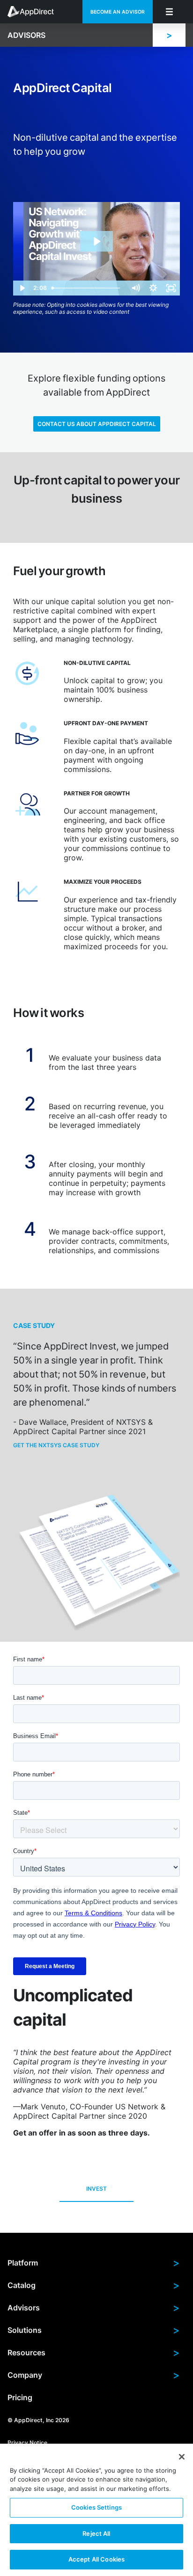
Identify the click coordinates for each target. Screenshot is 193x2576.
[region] (96, 2510)
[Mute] (135, 288)
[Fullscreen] (171, 288)
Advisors (94, 2308)
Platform (94, 2263)
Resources (94, 2352)
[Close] (182, 2457)
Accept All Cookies (96, 2559)
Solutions (94, 2330)
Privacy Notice (27, 2443)
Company (94, 2375)
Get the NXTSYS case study (56, 1445)
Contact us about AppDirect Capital (97, 424)
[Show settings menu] (153, 288)
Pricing (20, 2397)
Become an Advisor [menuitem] (118, 12)
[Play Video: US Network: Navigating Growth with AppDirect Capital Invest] (96, 242)
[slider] (87, 288)
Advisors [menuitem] (26, 35)
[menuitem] (36, 12)
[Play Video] (22, 288)
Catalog (94, 2285)
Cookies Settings (96, 2507)
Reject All (96, 2533)
